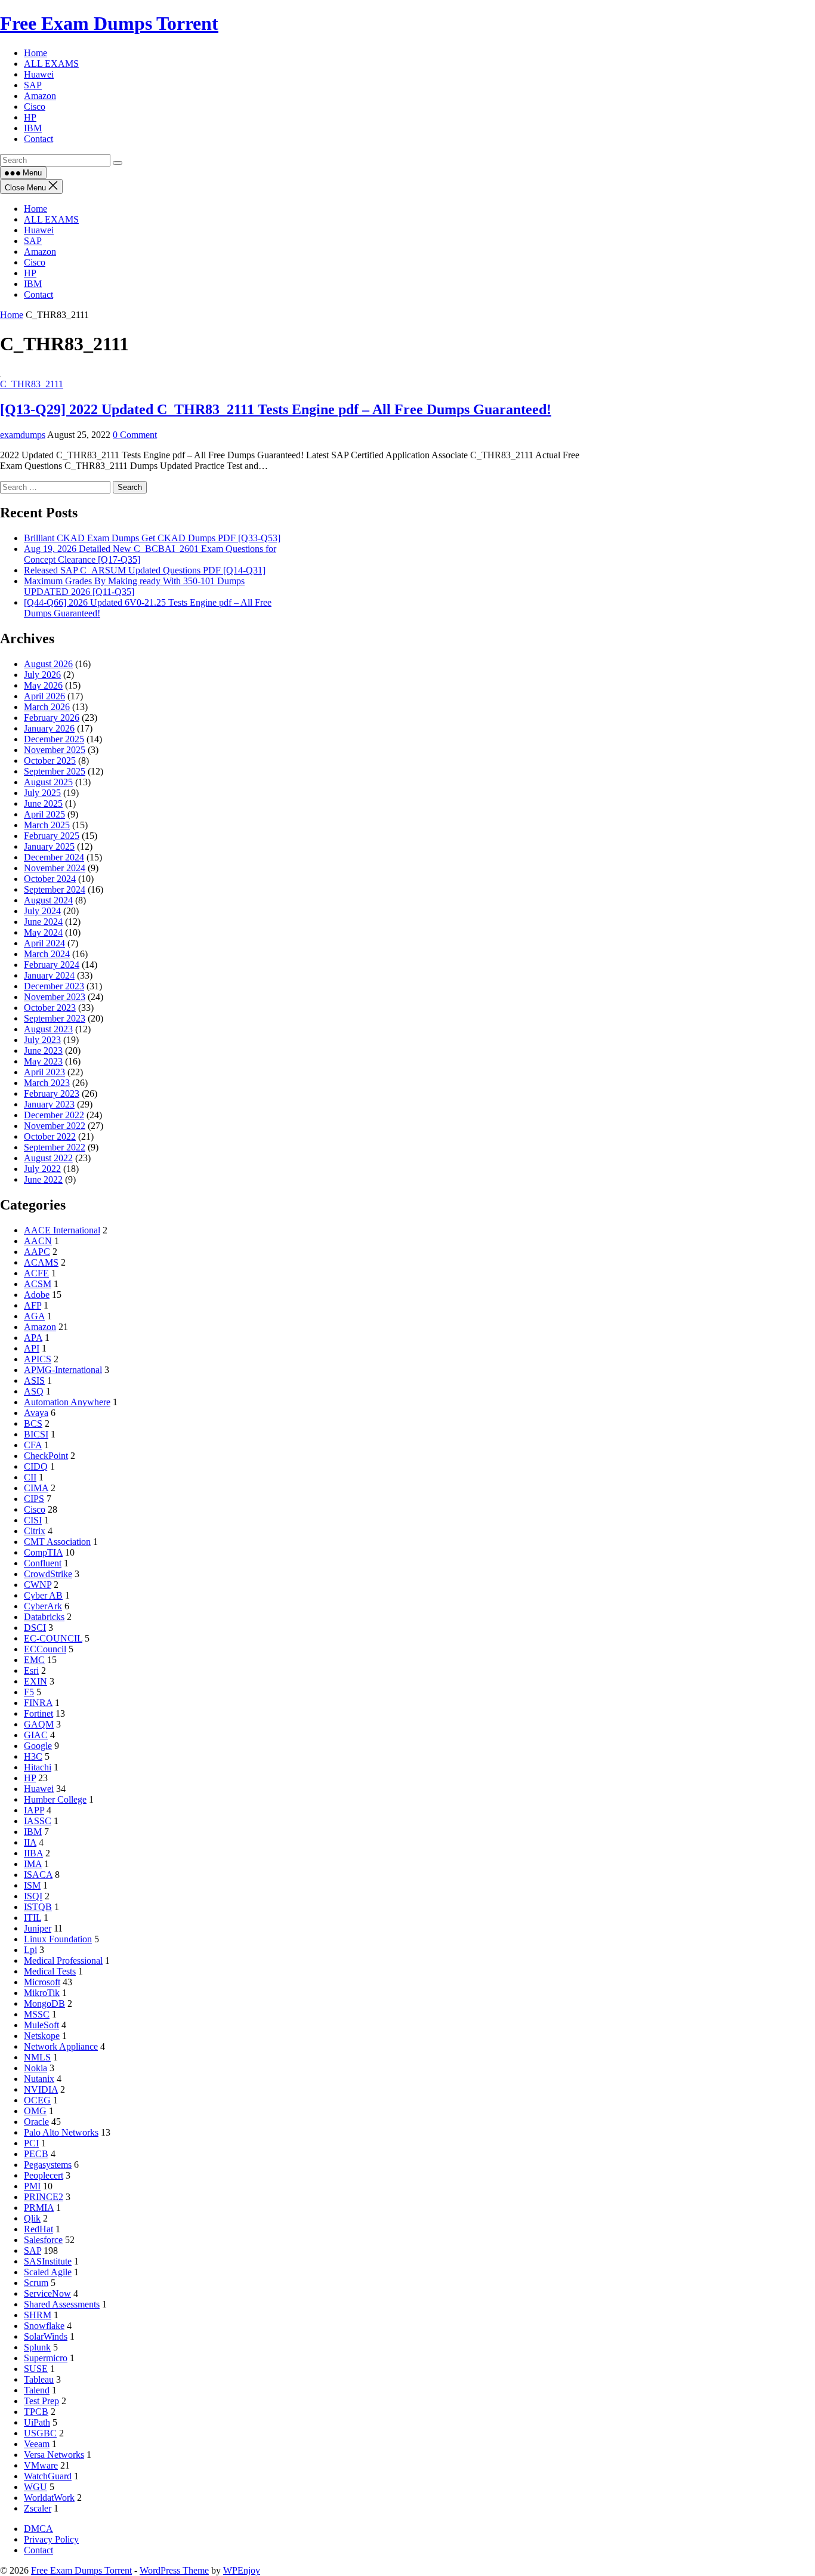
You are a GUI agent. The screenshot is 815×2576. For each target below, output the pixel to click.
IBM (33, 284)
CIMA (36, 1488)
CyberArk (43, 1606)
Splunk (37, 2347)
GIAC (36, 1735)
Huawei (39, 230)
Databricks (44, 1617)
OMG (35, 2111)
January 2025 (49, 846)
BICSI (36, 1434)
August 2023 (48, 1029)
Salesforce (43, 2240)
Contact (38, 294)
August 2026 (48, 664)
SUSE (36, 2369)
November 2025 (55, 750)
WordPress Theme (174, 2570)
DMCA (38, 2529)
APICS (38, 1359)
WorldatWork (49, 2498)
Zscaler (38, 2508)
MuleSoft (41, 2025)
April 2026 (44, 696)
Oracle (36, 2122)
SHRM (38, 2315)
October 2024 (50, 879)
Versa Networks (54, 2455)
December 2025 (54, 739)
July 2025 (42, 793)
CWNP (38, 1585)
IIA (30, 1842)
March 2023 (47, 1083)
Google (38, 1746)
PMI (32, 2186)
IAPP (34, 1810)
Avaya (36, 1413)
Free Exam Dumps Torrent (109, 23)
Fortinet (38, 1713)
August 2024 (48, 900)
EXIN (35, 1681)
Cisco (35, 262)
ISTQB (38, 1907)
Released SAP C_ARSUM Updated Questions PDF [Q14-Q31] (145, 570)
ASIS (34, 1380)
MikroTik (42, 1993)
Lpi (30, 1950)
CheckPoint (46, 1456)
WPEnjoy (242, 2570)
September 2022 (55, 1147)
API (32, 1348)
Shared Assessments (62, 2304)
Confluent (43, 1563)
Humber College (55, 1799)
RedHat (38, 2229)
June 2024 (43, 922)
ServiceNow (47, 2293)
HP (30, 273)
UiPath (37, 2422)
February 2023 (52, 1093)
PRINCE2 (44, 2197)
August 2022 (48, 1158)
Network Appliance (61, 2046)
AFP (33, 1305)
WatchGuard (48, 2476)
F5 (29, 1692)
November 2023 (55, 997)
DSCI (35, 1628)
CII (30, 1477)
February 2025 (52, 836)
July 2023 (42, 1040)
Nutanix (39, 2079)
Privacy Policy (51, 2539)
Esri (31, 1670)
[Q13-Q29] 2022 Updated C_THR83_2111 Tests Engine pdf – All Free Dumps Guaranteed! (276, 409)
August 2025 (48, 782)
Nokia (35, 2068)
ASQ (34, 1391)
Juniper (38, 1928)
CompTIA (43, 1552)
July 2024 (42, 911)
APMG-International (63, 1370)
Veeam (37, 2444)
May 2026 (43, 685)
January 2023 (49, 1104)
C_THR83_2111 (32, 384)
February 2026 (52, 718)
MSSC (37, 2014)
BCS (33, 1423)
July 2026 (42, 675)
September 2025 (55, 771)
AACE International (62, 1230)
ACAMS (41, 1262)
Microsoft (42, 1982)
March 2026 (47, 707)
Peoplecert (44, 2175)
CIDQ (36, 1466)
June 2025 (43, 803)
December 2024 (54, 857)
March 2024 (47, 954)
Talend (37, 2390)
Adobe (37, 1295)
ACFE (36, 1273)
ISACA (38, 1875)
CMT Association (57, 1542)
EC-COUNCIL (53, 1638)
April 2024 (44, 943)
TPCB (36, 2412)
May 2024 (43, 932)
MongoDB (44, 2003)
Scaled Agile (48, 2272)
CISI (33, 1520)
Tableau (39, 2379)
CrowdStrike (48, 1574)
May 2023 (43, 1061)
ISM (32, 1885)
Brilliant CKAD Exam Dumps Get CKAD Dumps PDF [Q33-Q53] (152, 538)
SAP (33, 241)
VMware (41, 2465)
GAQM (39, 1724)
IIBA (33, 1853)
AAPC (37, 1252)
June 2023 (43, 1051)
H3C (33, 1756)
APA (33, 1338)
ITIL (33, 1918)
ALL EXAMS (51, 219)
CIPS (34, 1499)
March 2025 (47, 825)
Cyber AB (43, 1595)
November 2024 (55, 868)
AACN (38, 1241)
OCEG (37, 2100)
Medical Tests (50, 1971)
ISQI (33, 1896)
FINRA (38, 1703)
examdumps (23, 435)
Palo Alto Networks (61, 2132)
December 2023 (54, 986)
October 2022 (50, 1136)
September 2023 (55, 1018)
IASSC (38, 1821)
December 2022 (54, 1115)
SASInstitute (48, 2261)
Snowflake (44, 2326)
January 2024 (49, 975)
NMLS (37, 2057)
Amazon (40, 252)
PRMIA (39, 2208)
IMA (33, 1864)
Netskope (42, 2036)
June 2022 (43, 1179)
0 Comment (135, 435)
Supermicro (46, 2358)
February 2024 (52, 965)
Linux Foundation (58, 1939)
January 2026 (49, 728)
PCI (31, 2143)
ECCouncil (45, 1649)
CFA (33, 1445)
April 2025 (44, 814)
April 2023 (44, 1072)
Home (35, 209)
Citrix (35, 1531)
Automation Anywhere (67, 1402)
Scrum (36, 2283)
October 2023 (50, 1008)
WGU (35, 2487)
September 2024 (55, 889)
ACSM (38, 1284)
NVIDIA (41, 2089)
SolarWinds (46, 2336)
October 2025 (50, 761)
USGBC (40, 2433)
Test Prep (41, 2401)
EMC (34, 1660)
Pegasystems (48, 2165)
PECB (36, 2154)
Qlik (32, 2218)
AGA (34, 1316)
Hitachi (38, 1767)
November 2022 (55, 1126)
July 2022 (42, 1169)
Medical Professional (63, 1960)
